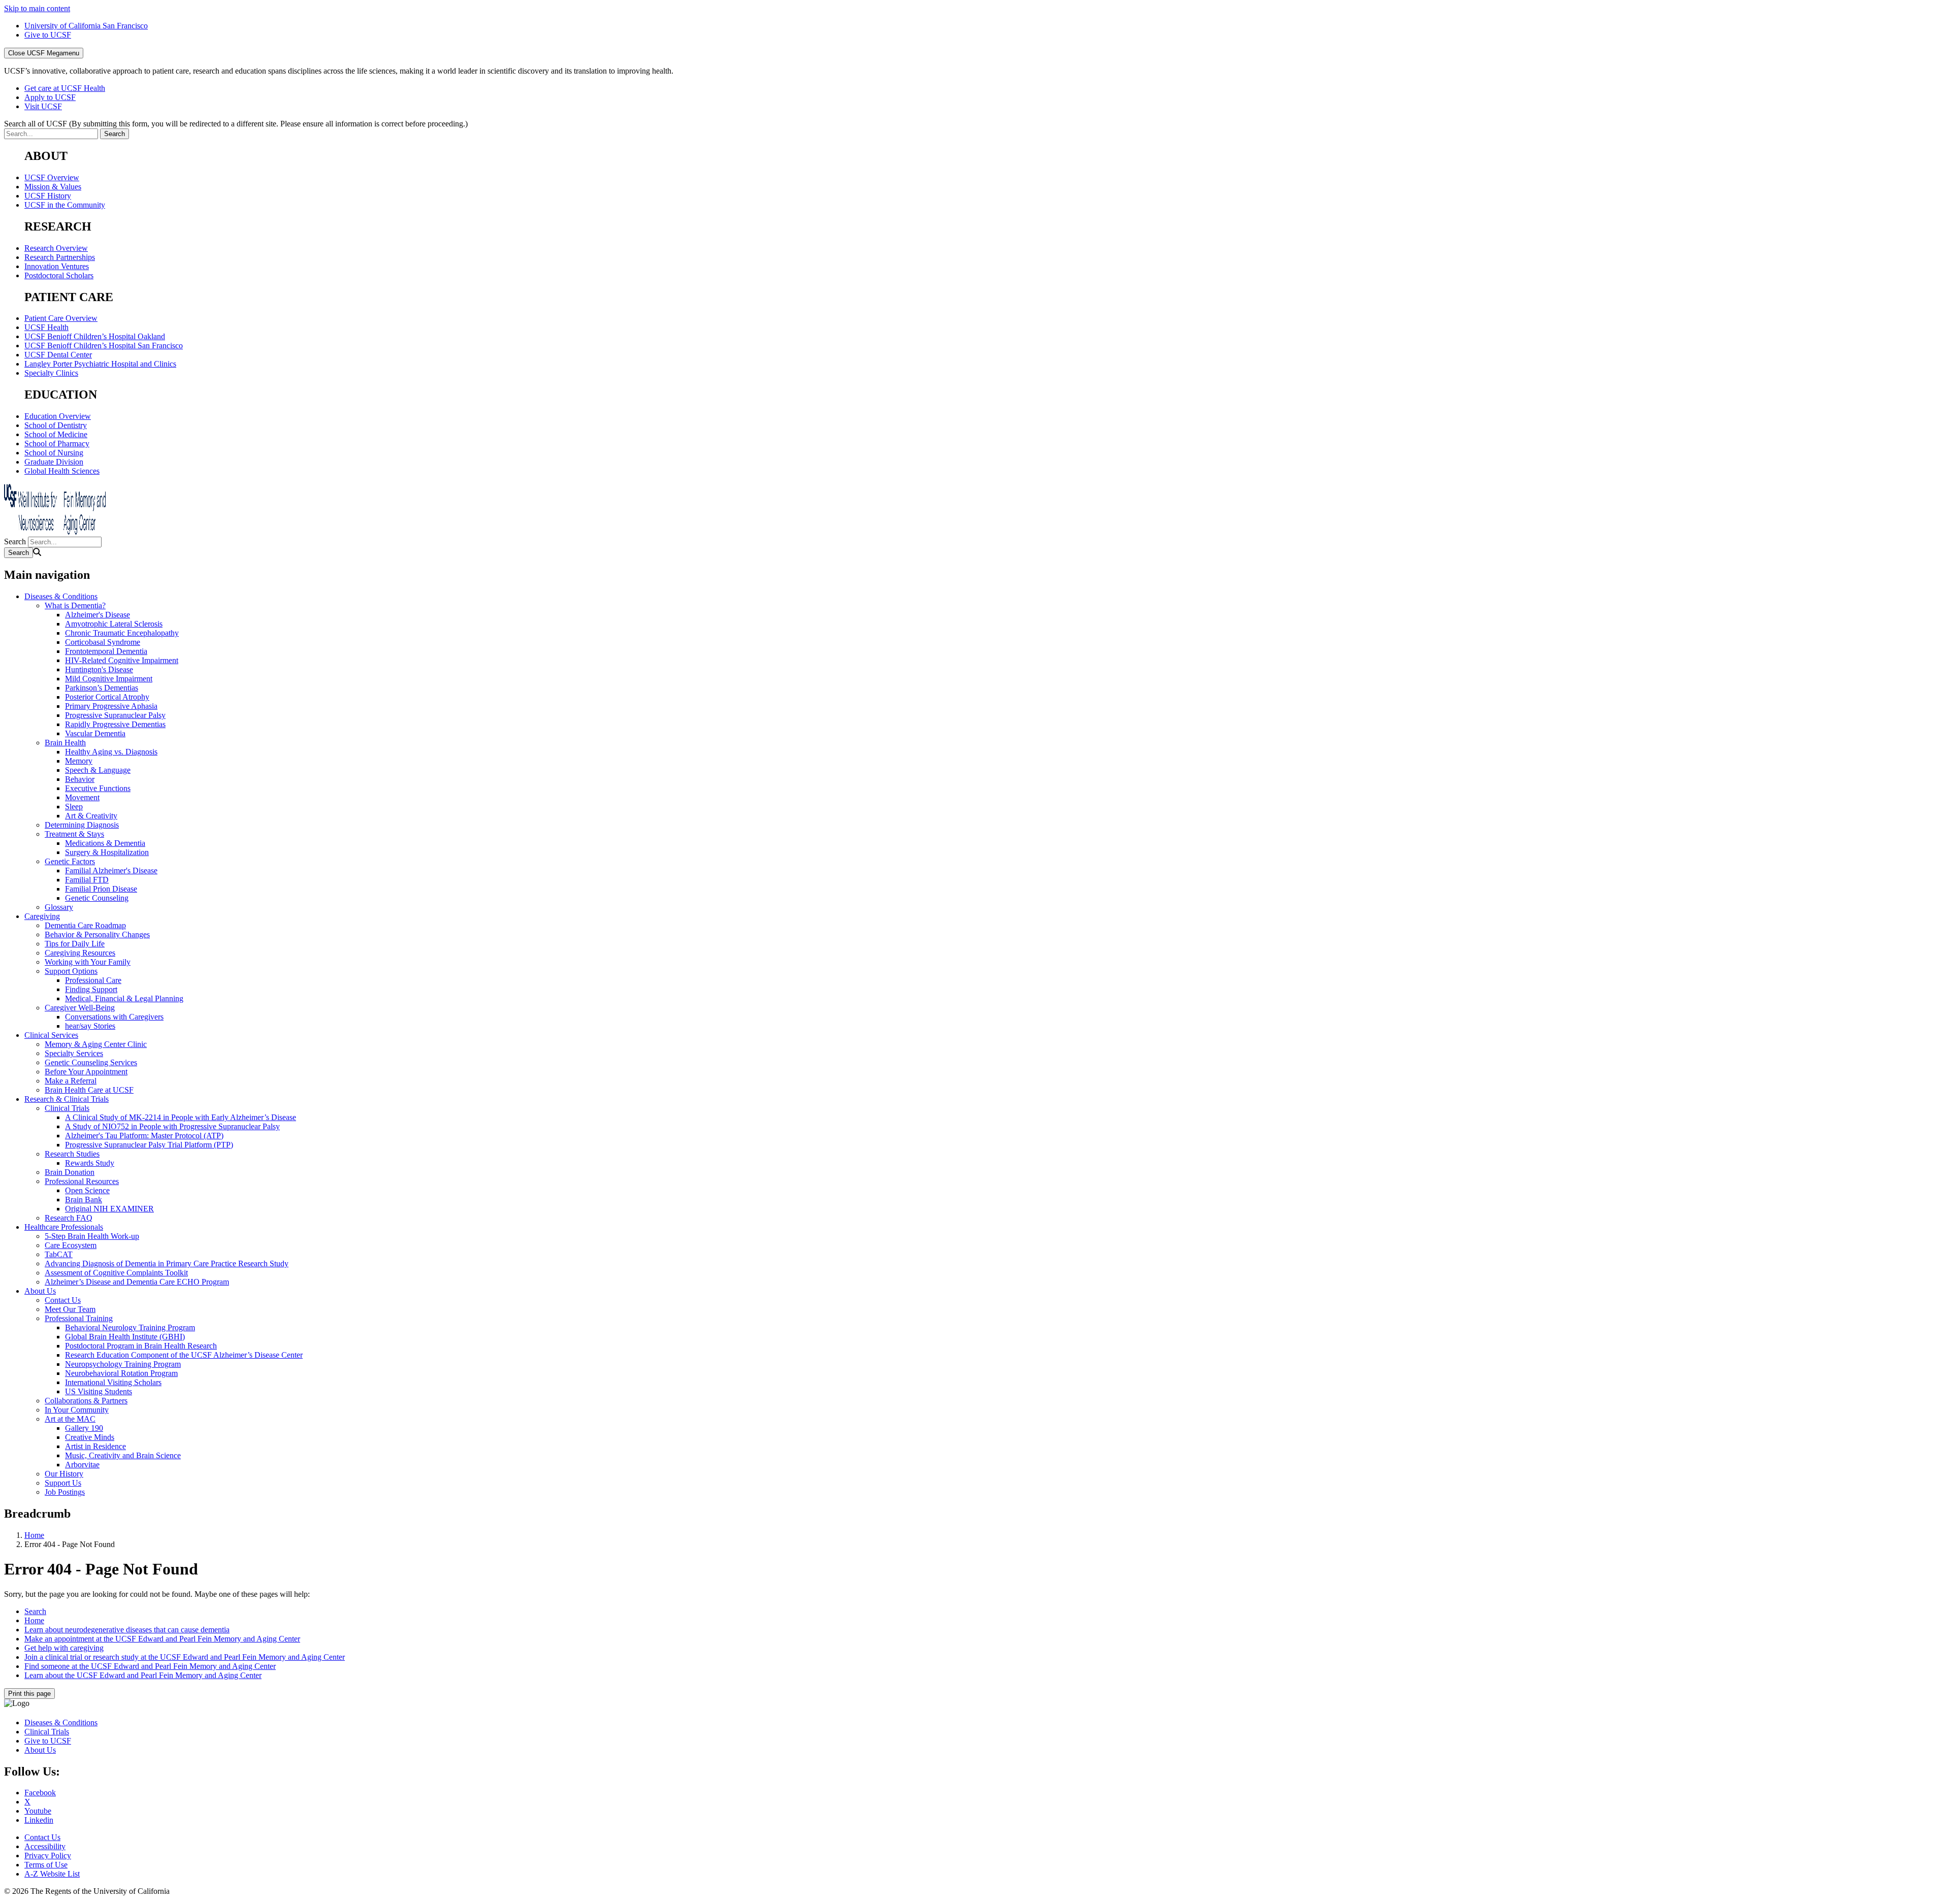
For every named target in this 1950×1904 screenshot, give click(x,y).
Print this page (29, 1694)
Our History (64, 1474)
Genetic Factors (70, 861)
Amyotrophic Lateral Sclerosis (114, 624)
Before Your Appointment (86, 1072)
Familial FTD (87, 880)
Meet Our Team (70, 1309)
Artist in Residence (95, 1446)
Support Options (71, 971)
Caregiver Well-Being (80, 1008)
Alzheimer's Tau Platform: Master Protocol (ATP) (144, 1136)
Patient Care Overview (61, 318)
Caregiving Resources (80, 953)
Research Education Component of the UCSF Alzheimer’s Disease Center (184, 1355)
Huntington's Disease (99, 669)
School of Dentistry (56, 425)
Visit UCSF (43, 106)
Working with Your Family (88, 962)
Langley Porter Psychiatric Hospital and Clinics (100, 364)
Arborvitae (82, 1465)
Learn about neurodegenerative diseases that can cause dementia (127, 1630)
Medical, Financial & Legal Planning (124, 998)
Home (34, 1535)
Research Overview (56, 248)
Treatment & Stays (74, 834)
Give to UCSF (48, 35)
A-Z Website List (52, 1874)
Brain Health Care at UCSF (89, 1090)
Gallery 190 (84, 1428)
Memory (79, 761)
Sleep (74, 807)
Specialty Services (74, 1053)
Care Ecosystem (71, 1245)
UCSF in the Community (65, 205)
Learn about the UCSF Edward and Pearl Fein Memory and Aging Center (143, 1675)
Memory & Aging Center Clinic (96, 1044)
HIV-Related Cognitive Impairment (122, 660)
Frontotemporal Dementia (106, 651)
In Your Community (77, 1410)
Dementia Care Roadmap (85, 925)
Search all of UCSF (236, 124)
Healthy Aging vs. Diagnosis (111, 752)
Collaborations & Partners (86, 1401)
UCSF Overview (52, 177)
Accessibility (45, 1846)
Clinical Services (51, 1035)
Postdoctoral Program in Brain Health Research (141, 1346)
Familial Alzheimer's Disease (111, 871)
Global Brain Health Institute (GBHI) (125, 1337)
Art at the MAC (70, 1419)
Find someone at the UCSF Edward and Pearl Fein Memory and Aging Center (150, 1666)
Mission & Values (53, 187)
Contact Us (63, 1300)
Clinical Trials (67, 1108)
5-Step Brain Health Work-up (92, 1236)
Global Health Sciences (62, 471)
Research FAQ (69, 1218)
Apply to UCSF (50, 97)
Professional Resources (82, 1181)
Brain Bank (84, 1200)
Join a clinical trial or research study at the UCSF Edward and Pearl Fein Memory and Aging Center (185, 1657)
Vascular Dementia (95, 733)
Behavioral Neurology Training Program (130, 1327)
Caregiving (42, 916)
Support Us (63, 1483)
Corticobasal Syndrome (103, 642)
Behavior (80, 779)
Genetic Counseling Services (91, 1062)
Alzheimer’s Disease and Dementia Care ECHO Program (137, 1282)
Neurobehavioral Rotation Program (121, 1373)
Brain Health (65, 743)
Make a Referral (71, 1081)
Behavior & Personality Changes (97, 934)
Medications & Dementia (105, 843)
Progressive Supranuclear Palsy (115, 715)
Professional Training (79, 1318)
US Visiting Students (99, 1391)
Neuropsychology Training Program (123, 1364)
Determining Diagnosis (82, 825)
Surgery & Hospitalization (107, 852)
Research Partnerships (60, 257)
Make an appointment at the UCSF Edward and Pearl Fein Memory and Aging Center (162, 1639)
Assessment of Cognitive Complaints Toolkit (116, 1273)
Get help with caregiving (64, 1648)
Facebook (40, 1793)
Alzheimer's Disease (97, 615)
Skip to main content (37, 8)
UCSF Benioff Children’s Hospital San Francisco (104, 346)
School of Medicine (56, 434)
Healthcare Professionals (64, 1227)
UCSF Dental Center (58, 355)
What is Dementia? (75, 605)
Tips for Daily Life (75, 944)
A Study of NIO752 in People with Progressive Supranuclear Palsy (172, 1126)
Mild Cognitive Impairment (109, 679)
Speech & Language (98, 770)
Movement (82, 797)
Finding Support (91, 989)
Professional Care (93, 980)
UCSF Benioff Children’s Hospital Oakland (95, 336)
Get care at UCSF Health (65, 88)
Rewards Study (90, 1163)
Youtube (38, 1811)
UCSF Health (46, 327)
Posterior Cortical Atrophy (107, 697)
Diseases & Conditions (61, 596)
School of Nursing (54, 453)
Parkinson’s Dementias (102, 688)
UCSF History (48, 196)
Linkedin (39, 1820)
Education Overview (58, 416)
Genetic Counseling (97, 898)
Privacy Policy (48, 1856)
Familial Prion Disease (101, 889)
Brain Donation (70, 1172)
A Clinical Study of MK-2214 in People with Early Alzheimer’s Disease (181, 1117)
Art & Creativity (91, 816)
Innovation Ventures (57, 266)
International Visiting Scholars (113, 1382)
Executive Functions (98, 788)
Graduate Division (54, 462)
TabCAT (59, 1254)
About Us (40, 1291)
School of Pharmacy (57, 444)
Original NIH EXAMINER (109, 1209)
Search (15, 541)
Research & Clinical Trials (67, 1099)
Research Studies (72, 1154)
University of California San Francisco (86, 26)
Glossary (59, 907)
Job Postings (65, 1492)
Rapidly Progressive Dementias (115, 724)
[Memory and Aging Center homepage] (55, 532)
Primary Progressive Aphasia (111, 706)
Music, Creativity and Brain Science (123, 1455)
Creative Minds (90, 1437)
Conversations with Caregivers (114, 1017)
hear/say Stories (90, 1026)
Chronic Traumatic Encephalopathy (122, 633)
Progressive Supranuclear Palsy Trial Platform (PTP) (149, 1145)
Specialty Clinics (51, 373)
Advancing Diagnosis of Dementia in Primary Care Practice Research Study (167, 1263)
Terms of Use (46, 1865)
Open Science (87, 1190)
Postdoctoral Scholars (59, 275)
